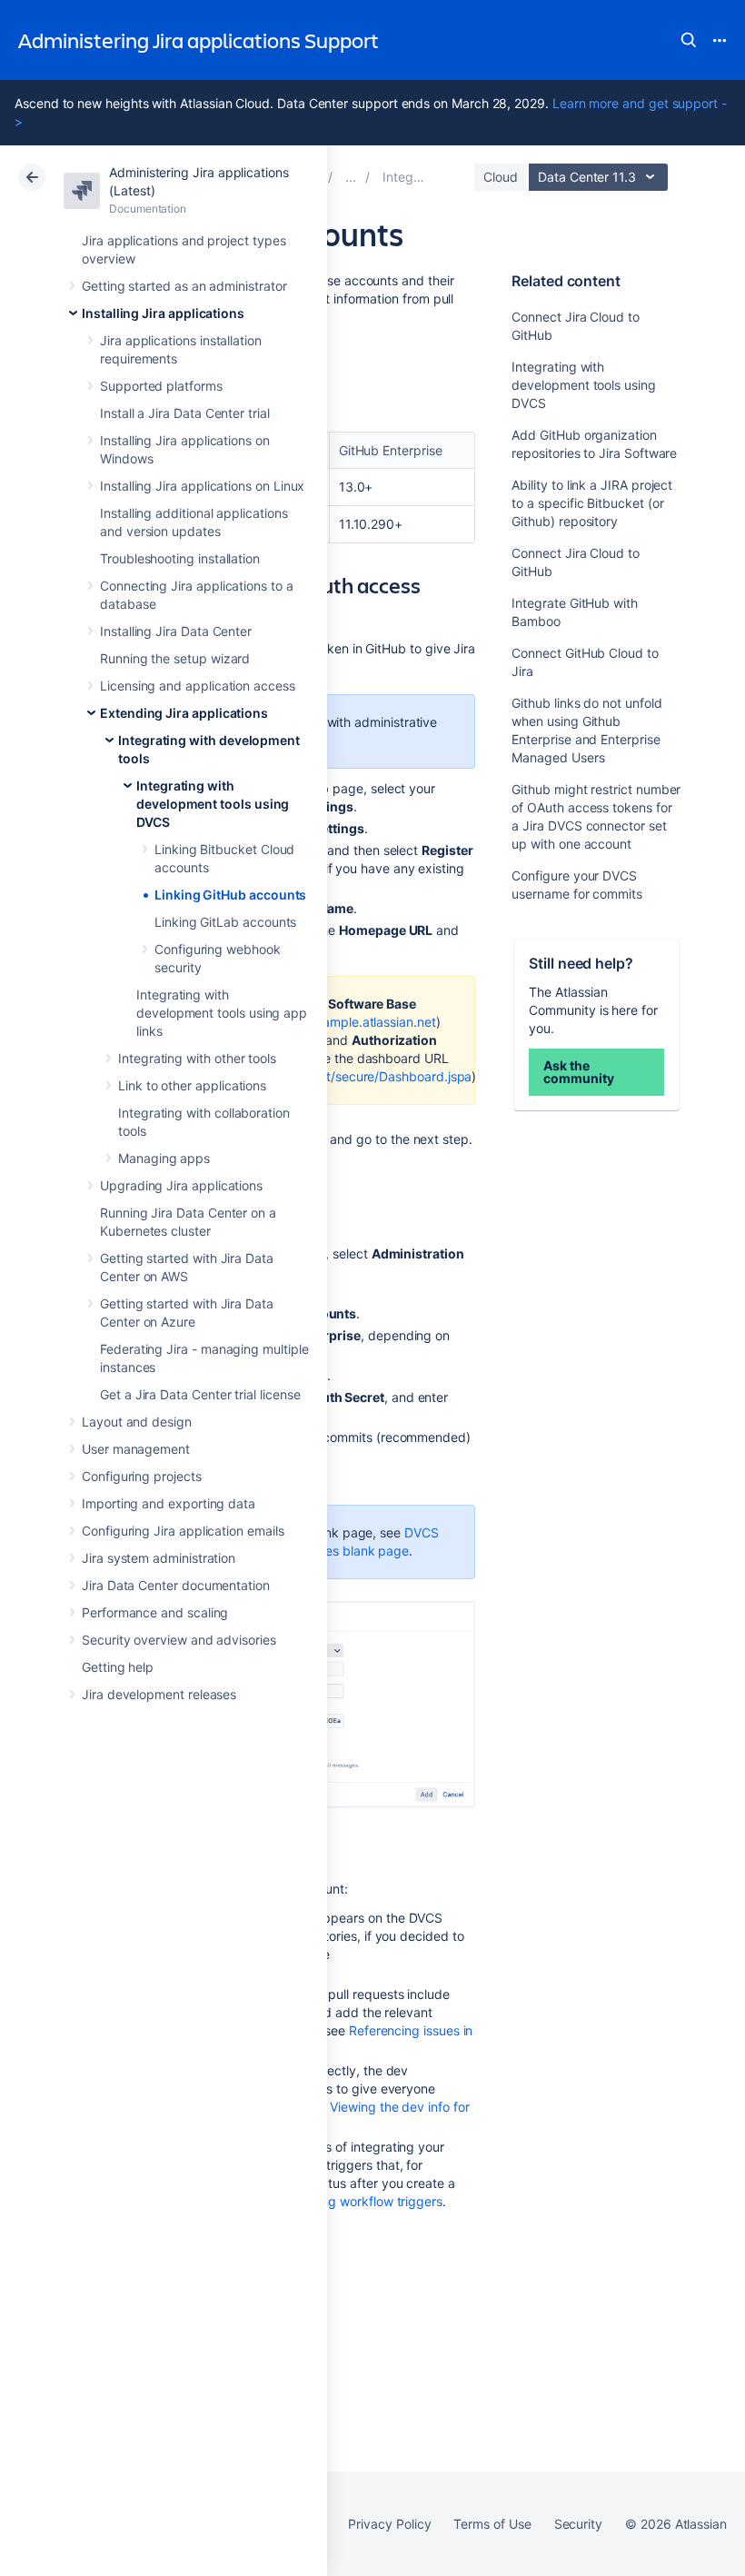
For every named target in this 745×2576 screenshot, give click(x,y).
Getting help (118, 1667)
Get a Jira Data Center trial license (200, 1394)
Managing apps (164, 1158)
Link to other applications (192, 1085)
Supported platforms (161, 386)
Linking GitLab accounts (225, 922)
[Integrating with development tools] (351, 177)
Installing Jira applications (163, 313)
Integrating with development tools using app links (222, 1013)
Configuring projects (142, 1476)
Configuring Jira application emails (183, 1531)
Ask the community (578, 1072)
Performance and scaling (155, 1612)
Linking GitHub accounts (230, 895)
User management (136, 1449)
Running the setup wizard (175, 658)
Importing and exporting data (169, 1503)
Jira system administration (159, 1558)
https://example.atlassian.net (351, 1022)
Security (578, 2524)
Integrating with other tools (197, 1058)
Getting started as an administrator (184, 286)
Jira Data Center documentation (176, 1585)
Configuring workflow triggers (355, 2201)
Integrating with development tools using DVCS (213, 804)
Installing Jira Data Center (176, 631)
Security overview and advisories (179, 1640)
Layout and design (137, 1422)
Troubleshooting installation (180, 558)
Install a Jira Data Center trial (185, 413)
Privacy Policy (389, 2524)
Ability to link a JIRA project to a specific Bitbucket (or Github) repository (592, 503)
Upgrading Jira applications (181, 1185)
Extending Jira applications (184, 713)
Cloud (501, 177)
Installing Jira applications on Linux (202, 486)
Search (689, 40)
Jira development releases (159, 1694)
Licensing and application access (198, 686)
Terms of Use (492, 2524)
